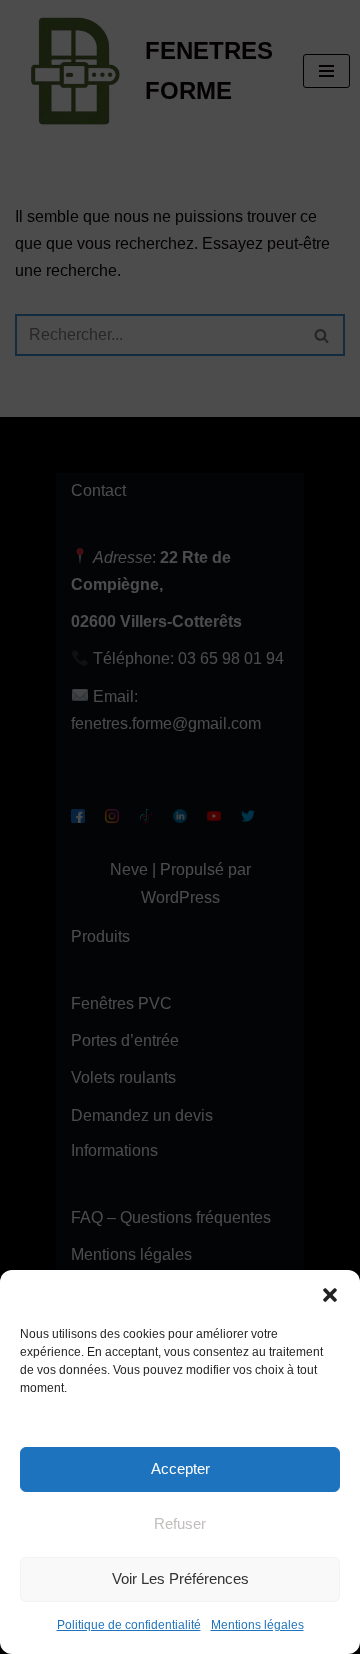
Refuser (180, 1523)
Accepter (180, 1468)
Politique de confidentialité (129, 1625)
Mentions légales (257, 1625)
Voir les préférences (180, 1578)
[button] (330, 1295)
